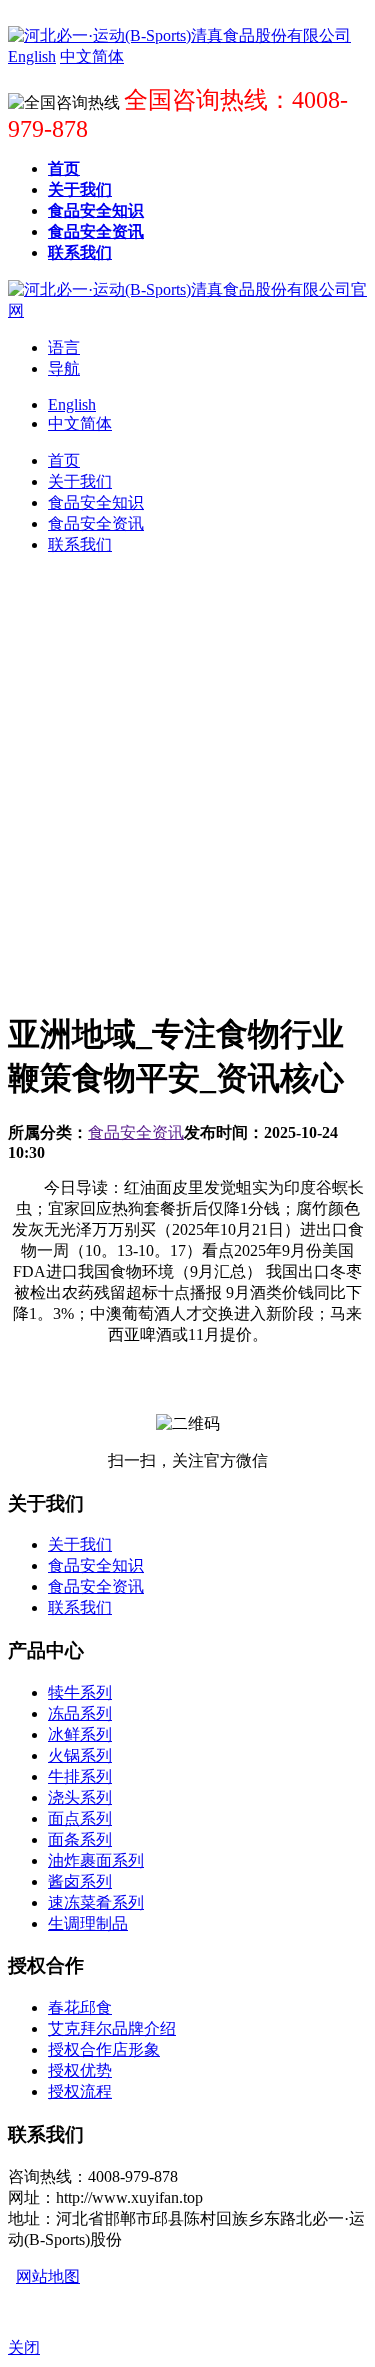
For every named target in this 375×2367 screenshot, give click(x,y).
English (72, 404)
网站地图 (48, 2276)
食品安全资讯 (136, 1132)
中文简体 (80, 423)
